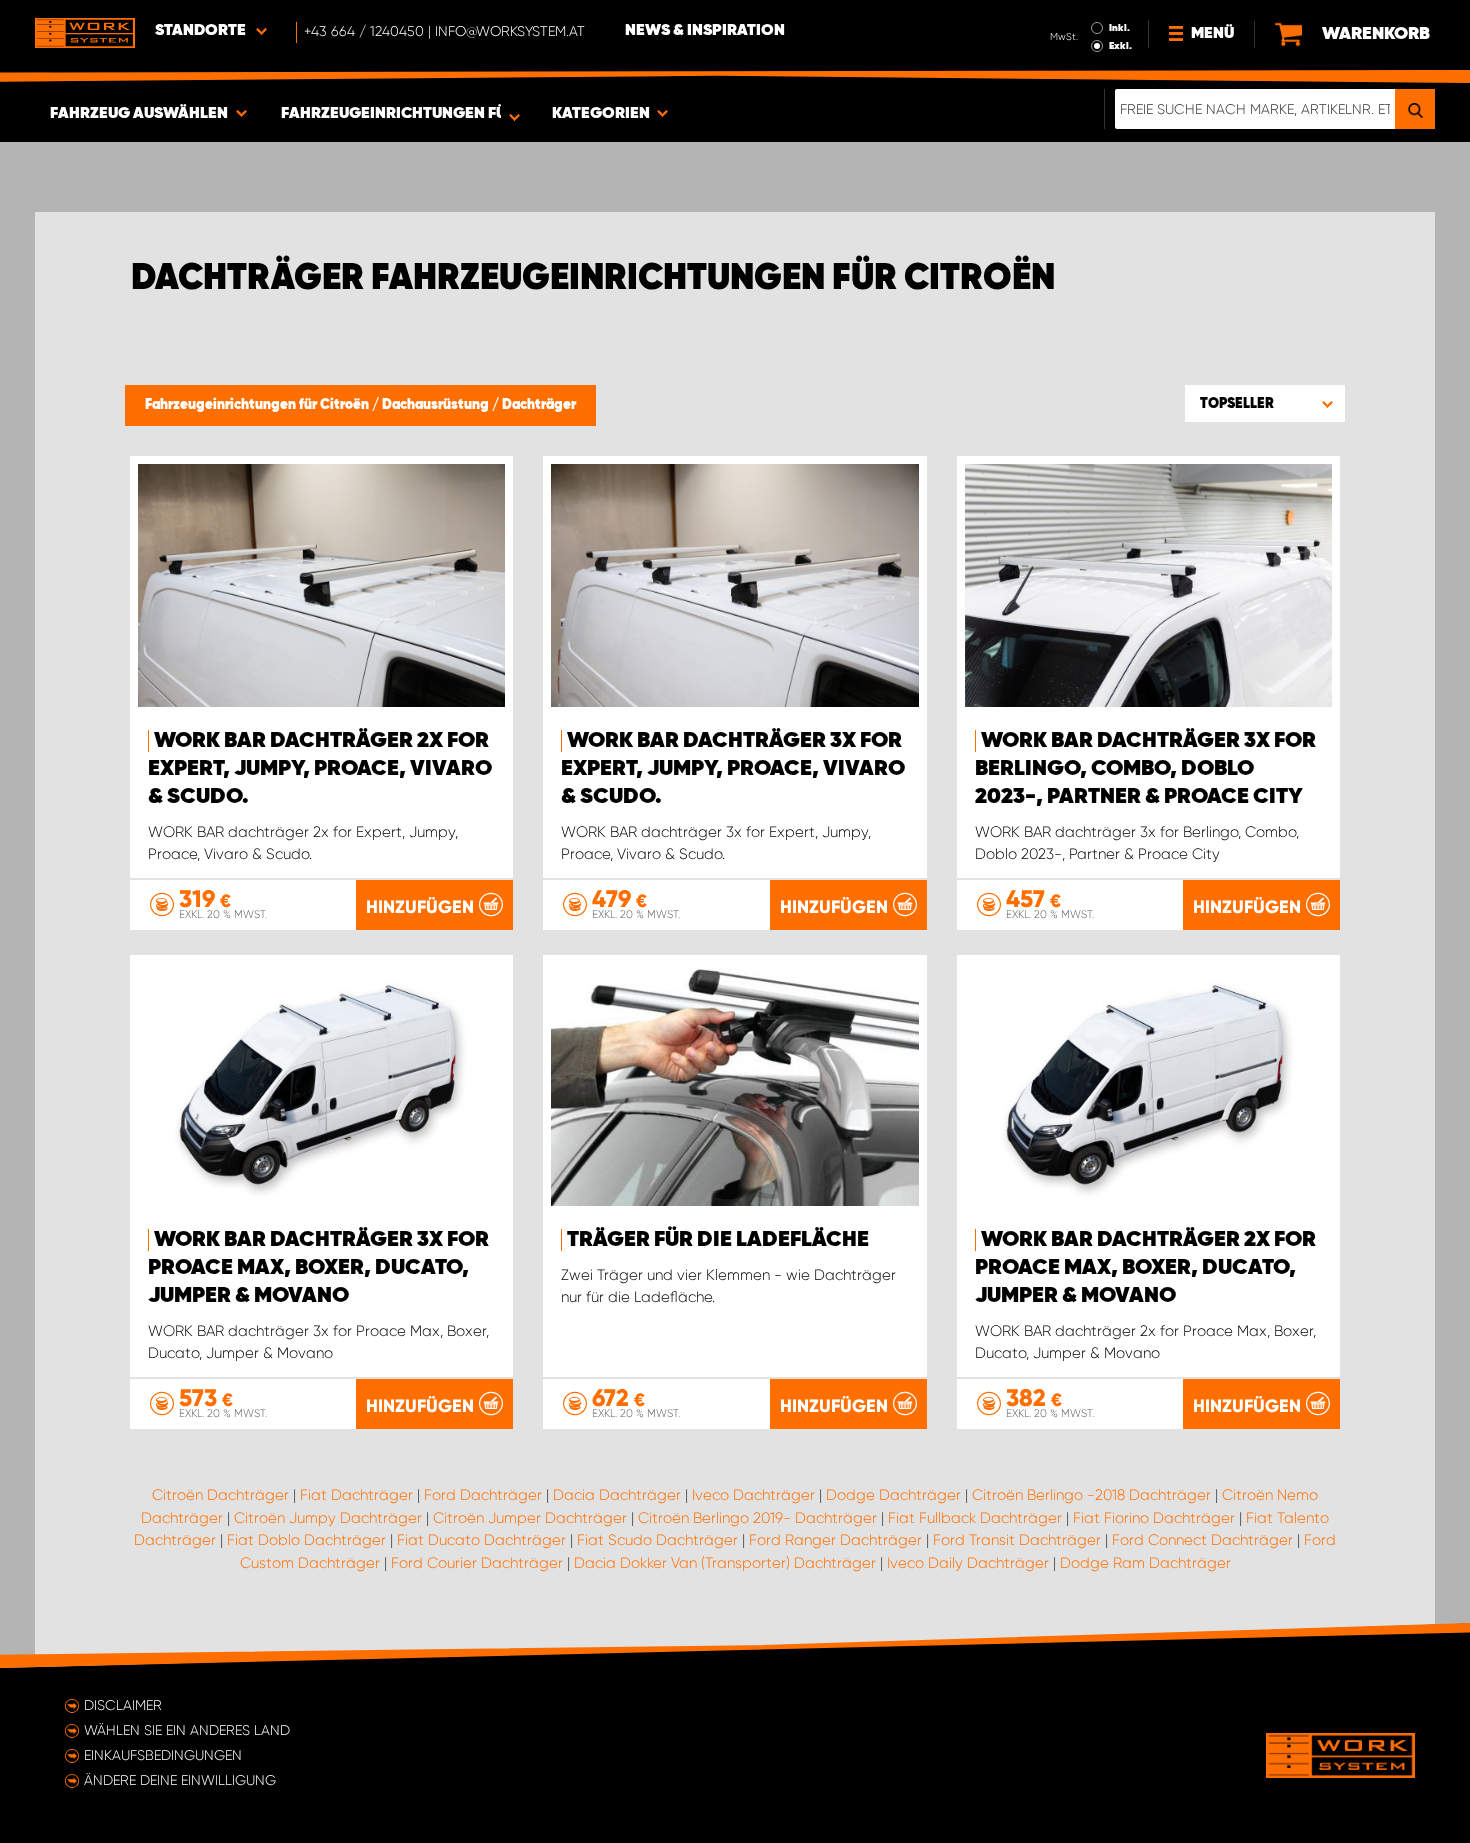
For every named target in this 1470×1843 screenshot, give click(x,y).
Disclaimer (123, 1705)
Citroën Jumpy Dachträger (328, 1518)
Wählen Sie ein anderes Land (187, 1730)
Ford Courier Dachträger (477, 1563)
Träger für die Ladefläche (718, 1240)
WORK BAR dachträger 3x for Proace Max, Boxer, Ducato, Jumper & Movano (318, 1268)
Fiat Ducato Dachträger (481, 1540)
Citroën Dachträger (220, 1495)
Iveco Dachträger (753, 1495)
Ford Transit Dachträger (1017, 1540)
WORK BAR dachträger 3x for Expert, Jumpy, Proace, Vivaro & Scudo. (733, 769)
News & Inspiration (705, 31)
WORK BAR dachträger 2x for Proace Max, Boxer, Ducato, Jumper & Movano (1145, 1268)
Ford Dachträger (483, 1495)
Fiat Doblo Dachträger (306, 1540)
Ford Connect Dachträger (1202, 1540)
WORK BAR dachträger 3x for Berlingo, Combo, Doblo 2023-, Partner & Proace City (1145, 769)
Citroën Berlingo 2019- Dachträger (757, 1518)
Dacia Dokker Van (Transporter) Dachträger (725, 1563)
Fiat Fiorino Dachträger (1154, 1518)
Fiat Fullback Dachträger (975, 1518)
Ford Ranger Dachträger (835, 1540)
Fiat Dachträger (356, 1495)
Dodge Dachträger (893, 1495)
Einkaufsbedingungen (163, 1755)
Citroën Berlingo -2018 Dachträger (1091, 1495)
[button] (1265, 403)
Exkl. (1120, 46)
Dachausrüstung (437, 405)
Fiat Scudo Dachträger (657, 1540)
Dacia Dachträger (617, 1495)
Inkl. (1119, 28)
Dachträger (539, 405)
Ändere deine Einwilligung (180, 1780)
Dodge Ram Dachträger (1145, 1563)
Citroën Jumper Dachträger (530, 1518)
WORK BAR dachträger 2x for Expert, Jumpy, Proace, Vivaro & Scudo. (320, 769)
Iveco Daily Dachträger (968, 1563)
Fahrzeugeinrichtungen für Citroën (258, 405)
